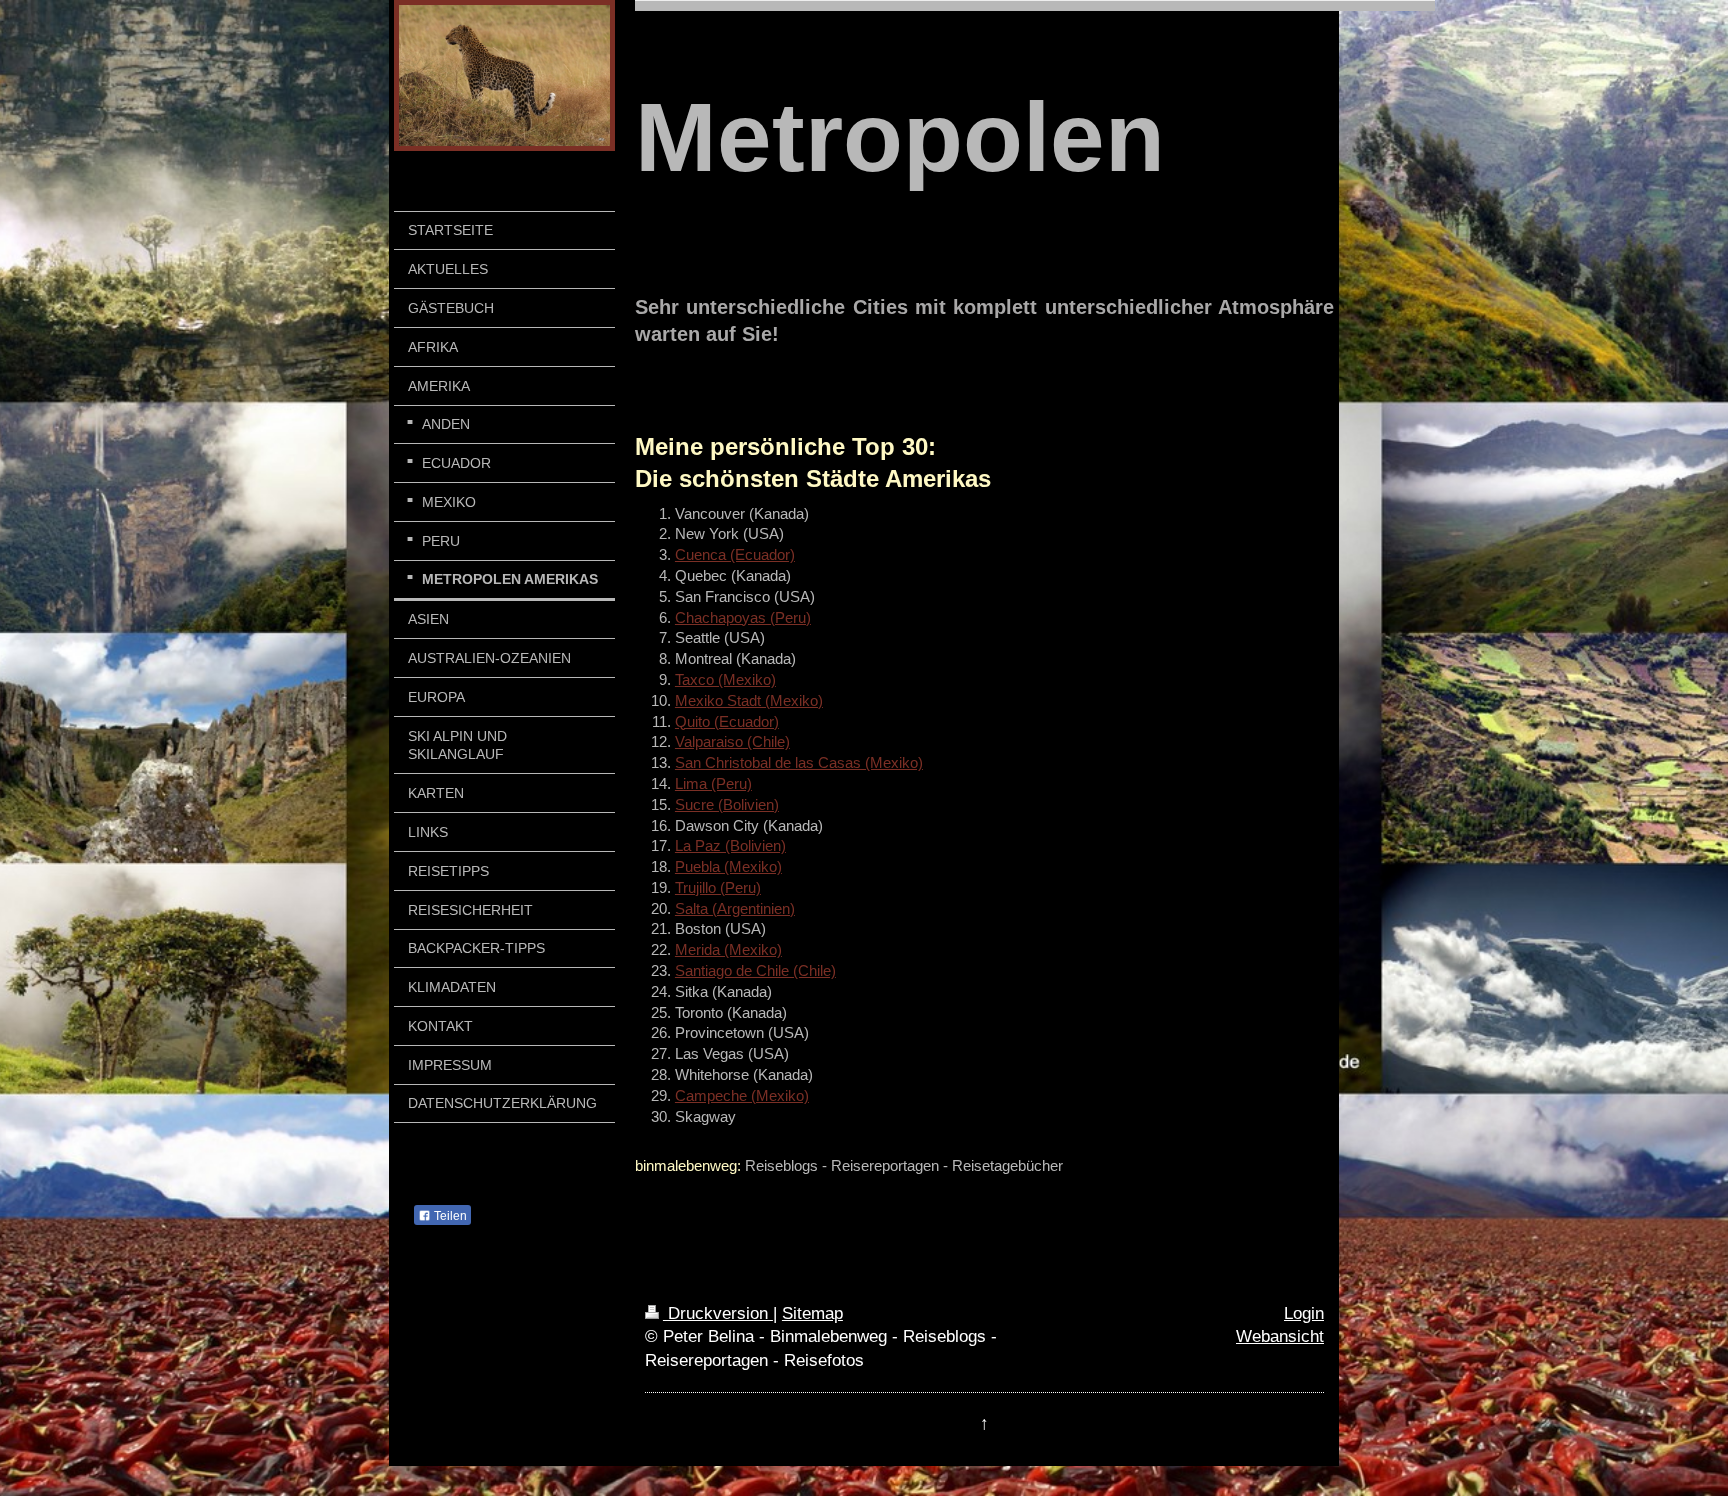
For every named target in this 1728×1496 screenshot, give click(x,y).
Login (1304, 1313)
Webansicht (1280, 1336)
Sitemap (812, 1313)
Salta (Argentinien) (735, 908)
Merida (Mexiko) (728, 949)
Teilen (449, 1216)
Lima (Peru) (713, 783)
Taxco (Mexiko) (725, 679)
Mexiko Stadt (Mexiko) (749, 700)
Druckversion (718, 1313)
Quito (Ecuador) (727, 721)
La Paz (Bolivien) (730, 845)
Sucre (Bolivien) (727, 804)
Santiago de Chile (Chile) (755, 970)
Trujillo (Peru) (718, 887)
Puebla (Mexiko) (728, 866)
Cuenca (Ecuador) (735, 554)
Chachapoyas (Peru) (743, 617)
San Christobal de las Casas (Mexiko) (799, 762)
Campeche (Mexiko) (742, 1095)
